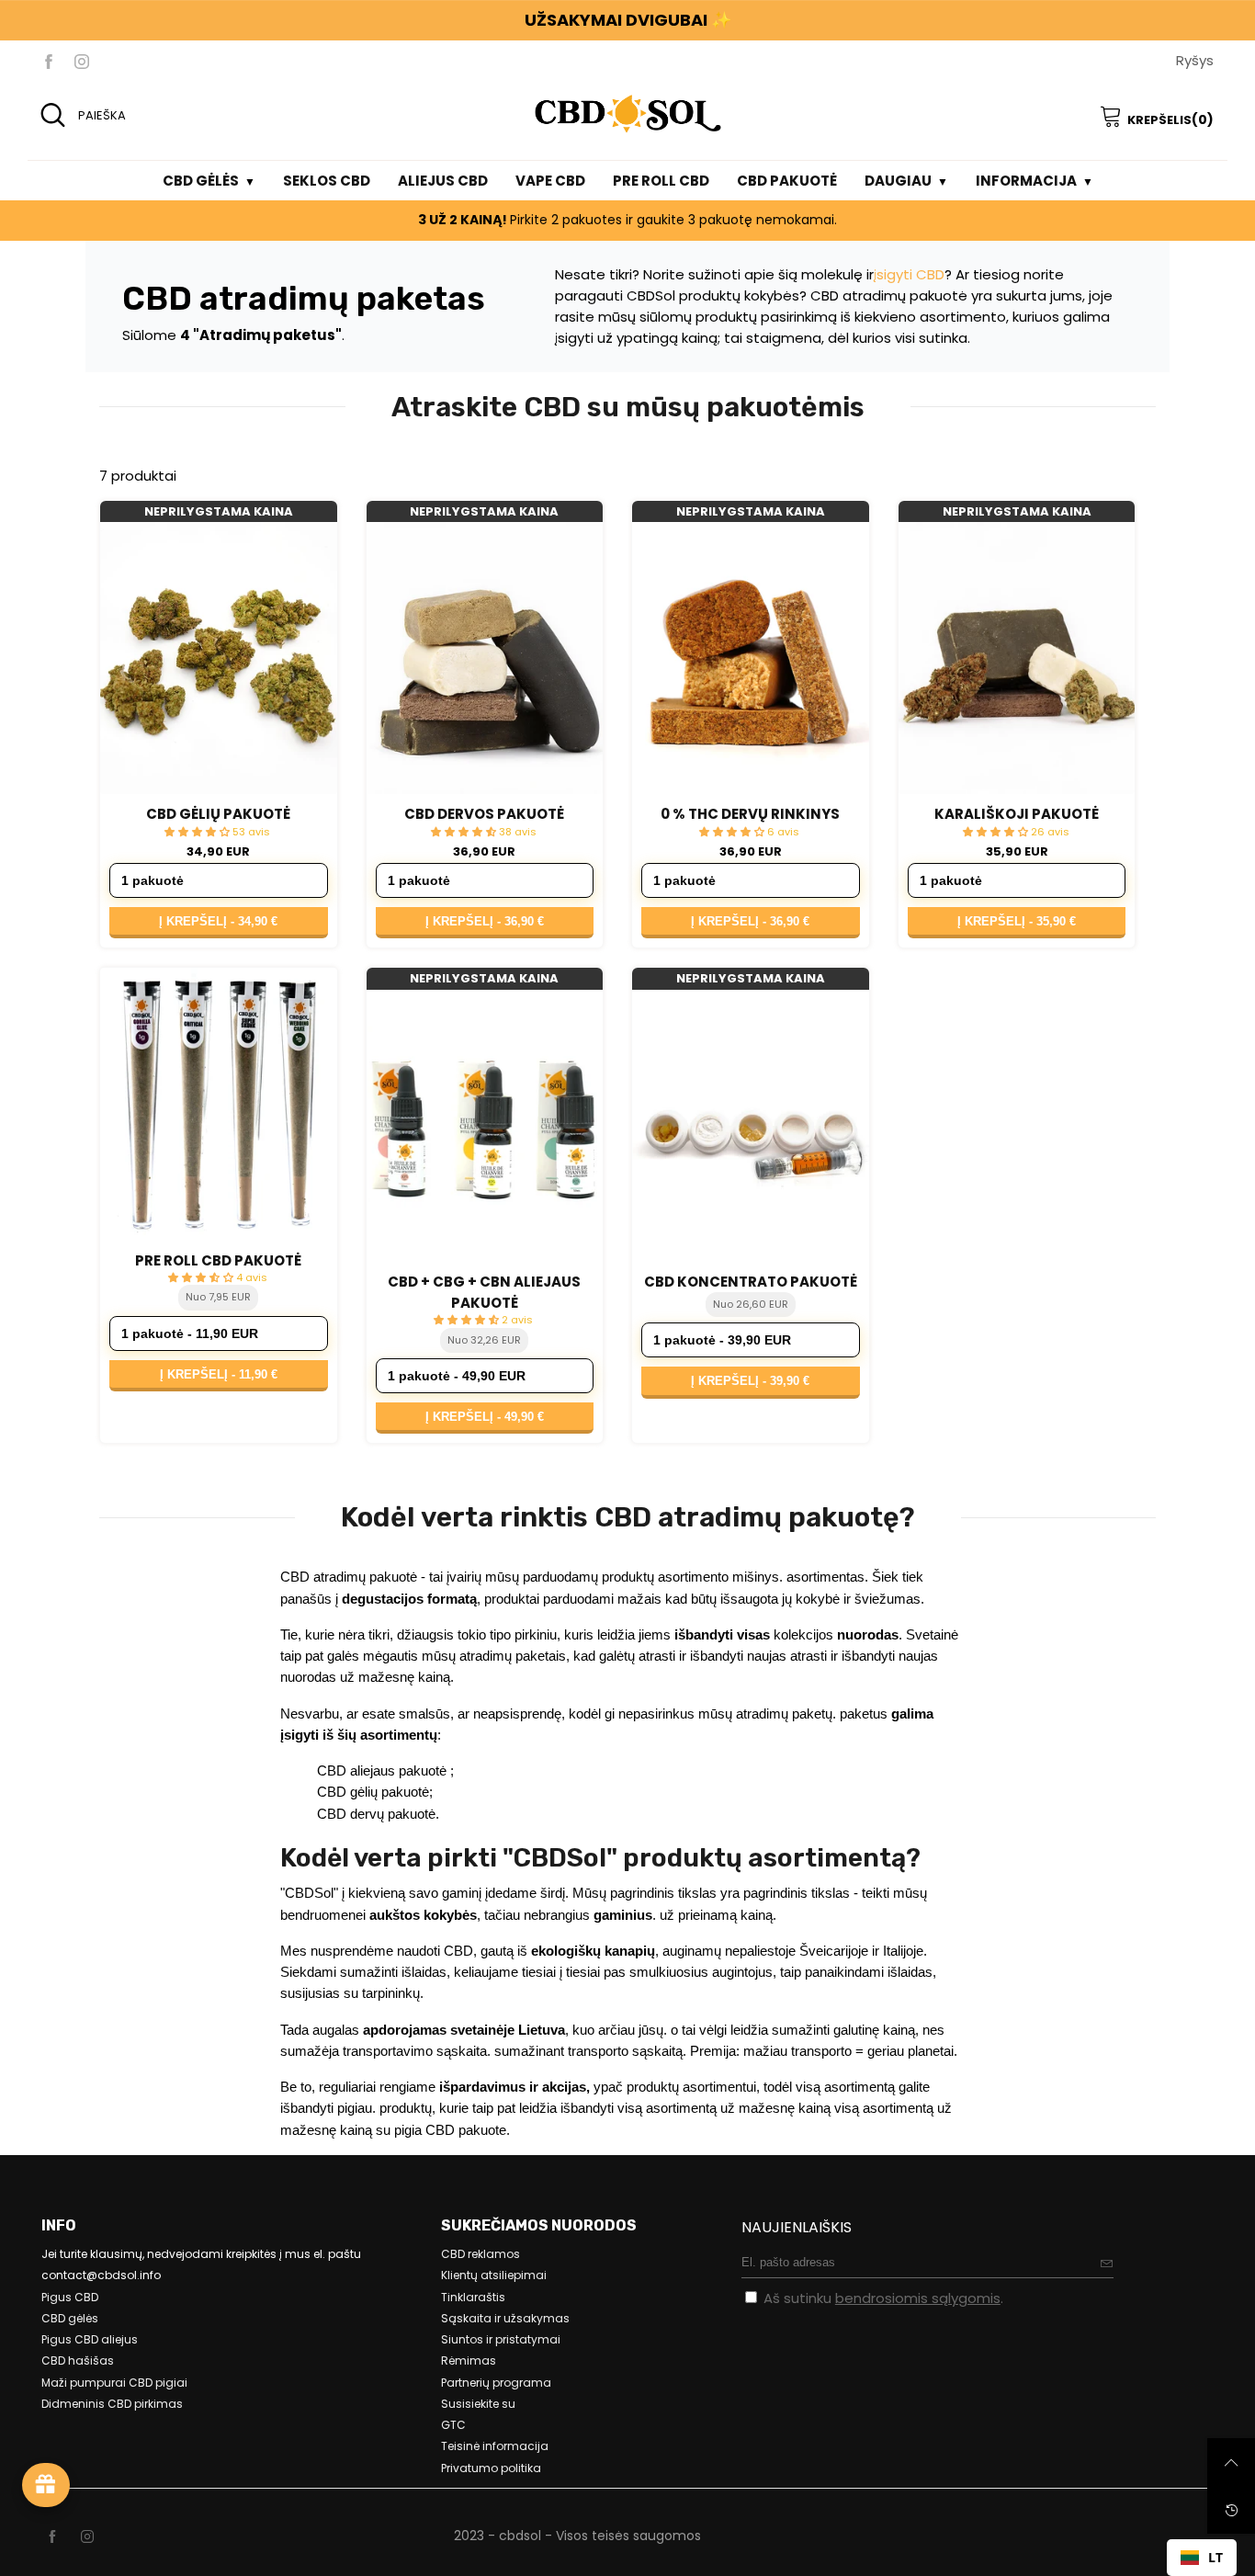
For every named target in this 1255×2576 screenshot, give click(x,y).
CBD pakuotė (787, 181)
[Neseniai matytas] (1231, 2510)
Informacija (1026, 181)
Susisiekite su (478, 2404)
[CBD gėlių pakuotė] (219, 658)
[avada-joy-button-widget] (46, 2485)
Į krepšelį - (218, 921)
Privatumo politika (491, 2468)
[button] (1107, 2263)
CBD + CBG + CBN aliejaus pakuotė (484, 1292)
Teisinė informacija (495, 2446)
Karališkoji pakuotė (1017, 814)
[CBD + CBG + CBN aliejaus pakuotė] (485, 1126)
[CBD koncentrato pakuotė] (751, 1126)
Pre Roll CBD (661, 181)
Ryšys (1195, 60)
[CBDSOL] (627, 113)
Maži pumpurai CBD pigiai (114, 2383)
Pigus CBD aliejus (90, 2339)
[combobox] (1202, 2558)
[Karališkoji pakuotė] (1017, 658)
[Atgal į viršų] (1231, 2462)
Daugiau (898, 181)
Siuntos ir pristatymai (501, 2339)
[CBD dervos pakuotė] (485, 658)
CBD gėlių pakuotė (218, 814)
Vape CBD (550, 181)
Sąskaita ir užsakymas (505, 2318)
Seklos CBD (327, 181)
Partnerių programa (496, 2383)
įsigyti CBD (909, 274)
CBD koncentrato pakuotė (751, 1282)
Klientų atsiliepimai (494, 2275)
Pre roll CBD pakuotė (218, 1260)
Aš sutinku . (883, 2298)
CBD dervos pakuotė (484, 814)
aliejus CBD (443, 181)
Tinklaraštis (473, 2297)
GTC (453, 2425)
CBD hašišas (78, 2360)
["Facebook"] (49, 61)
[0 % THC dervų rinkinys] (751, 658)
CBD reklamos (481, 2254)
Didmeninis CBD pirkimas (112, 2404)
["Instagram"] (82, 61)
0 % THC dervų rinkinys (750, 814)
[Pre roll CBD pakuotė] (219, 1104)
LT (1215, 2557)
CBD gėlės (201, 181)
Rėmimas (469, 2360)
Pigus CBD (70, 2297)
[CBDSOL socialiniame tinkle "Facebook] (52, 2537)
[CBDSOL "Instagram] (87, 2537)
